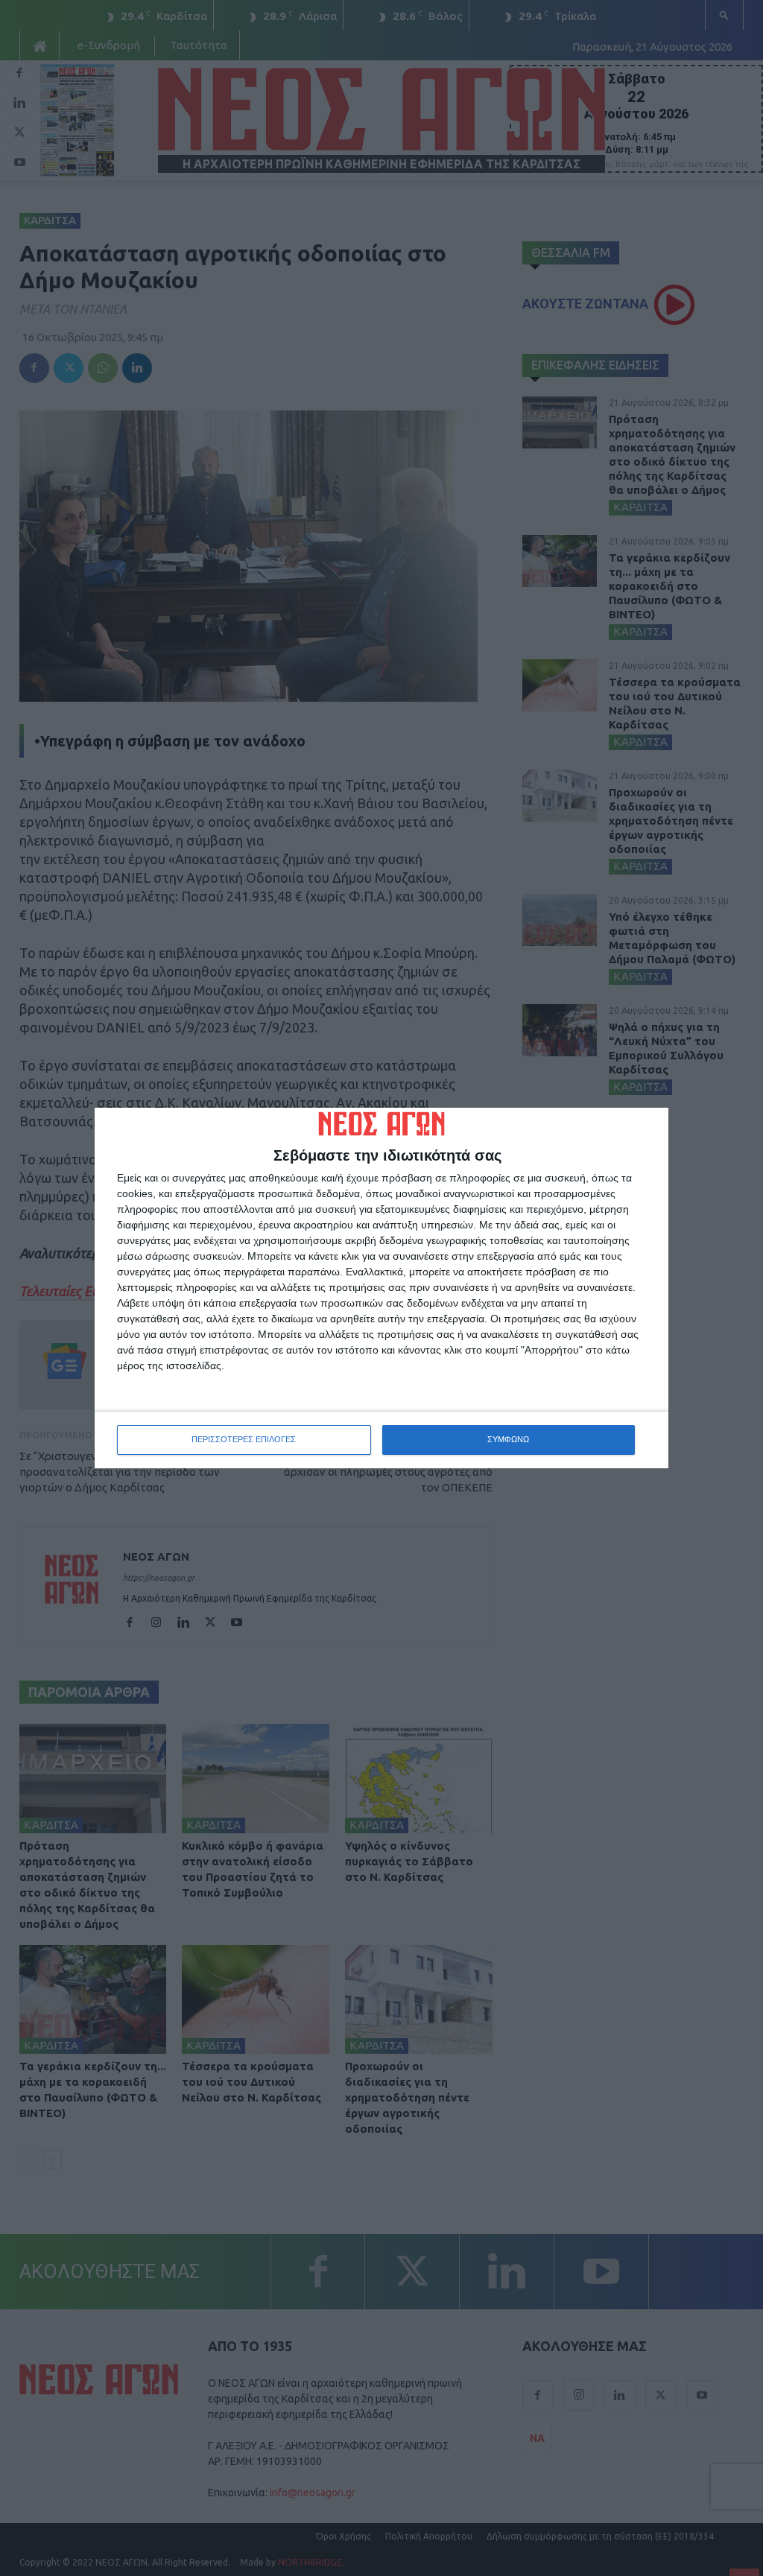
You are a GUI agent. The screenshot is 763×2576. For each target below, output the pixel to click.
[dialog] (381, 1288)
